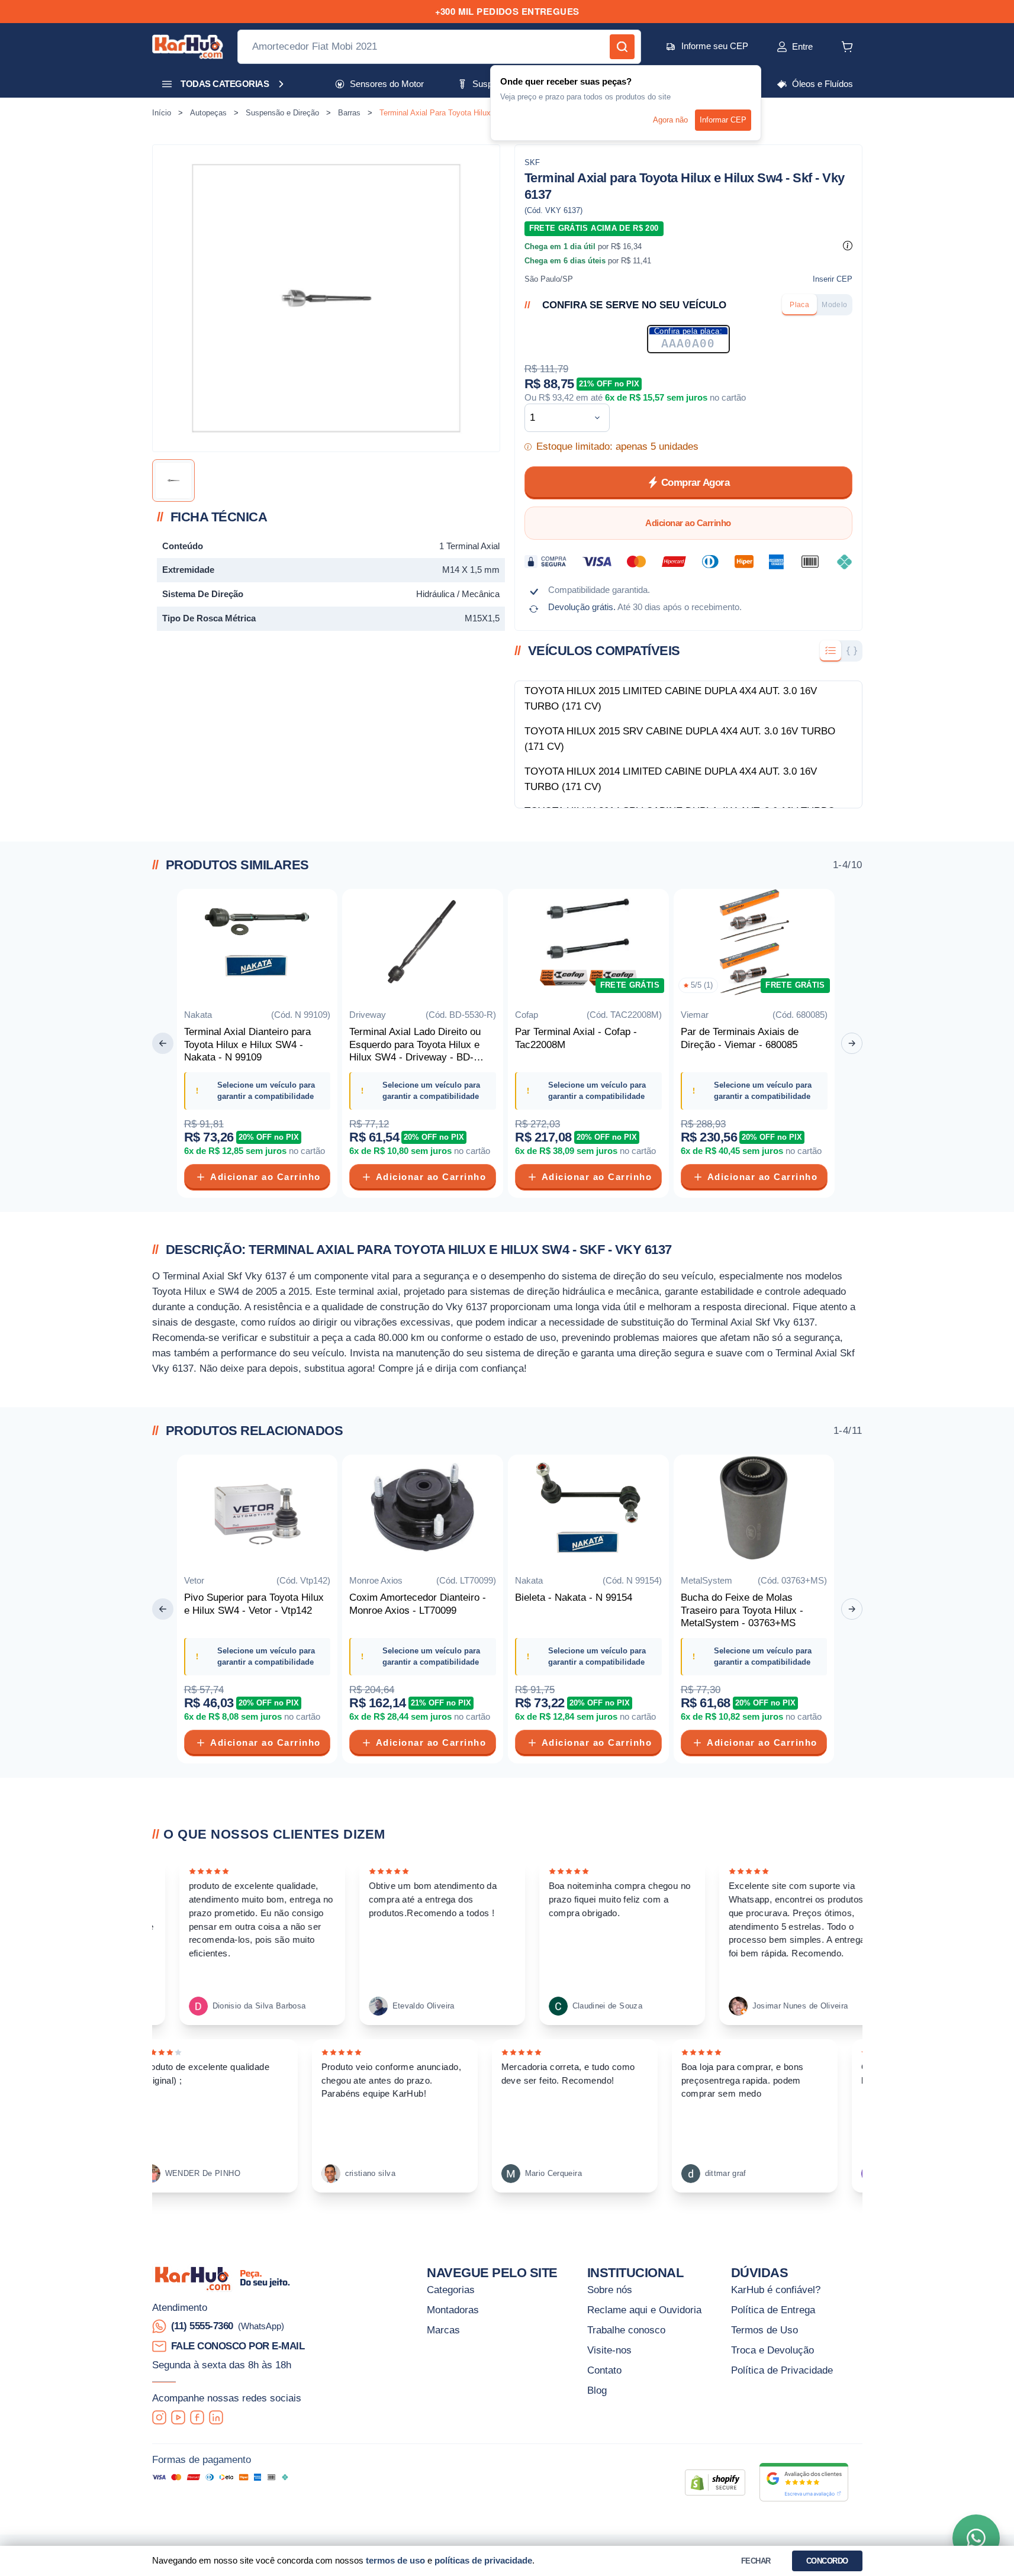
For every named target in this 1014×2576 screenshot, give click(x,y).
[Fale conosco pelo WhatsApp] (976, 2538)
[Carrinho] (847, 47)
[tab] (799, 305)
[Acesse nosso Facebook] (197, 2417)
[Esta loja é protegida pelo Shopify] (715, 2482)
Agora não (670, 120)
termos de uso (395, 2560)
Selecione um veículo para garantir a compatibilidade (266, 1091)
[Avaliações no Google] (804, 2482)
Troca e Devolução (772, 2350)
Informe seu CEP (715, 46)
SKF (532, 162)
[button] (782, 47)
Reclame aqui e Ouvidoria (644, 2310)
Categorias (451, 2290)
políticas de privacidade (483, 2560)
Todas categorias (225, 84)
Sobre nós (610, 2290)
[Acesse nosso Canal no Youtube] (178, 2417)
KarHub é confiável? (776, 2290)
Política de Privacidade (782, 2370)
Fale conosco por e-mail (238, 2346)
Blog (597, 2390)
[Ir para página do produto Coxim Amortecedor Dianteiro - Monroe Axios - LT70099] (423, 1510)
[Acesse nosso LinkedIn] (216, 2417)
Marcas (443, 2330)
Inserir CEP (833, 279)
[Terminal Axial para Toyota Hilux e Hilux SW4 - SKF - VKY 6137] (173, 481)
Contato (604, 2370)
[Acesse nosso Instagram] (159, 2417)
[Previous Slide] (163, 1043)
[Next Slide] (852, 1043)
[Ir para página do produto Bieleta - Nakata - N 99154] (588, 1510)
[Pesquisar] (622, 47)
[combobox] (558, 418)
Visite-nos (609, 2350)
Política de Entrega (773, 2310)
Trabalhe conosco (626, 2330)
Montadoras (453, 2310)
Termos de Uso (764, 2330)
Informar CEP (723, 120)
